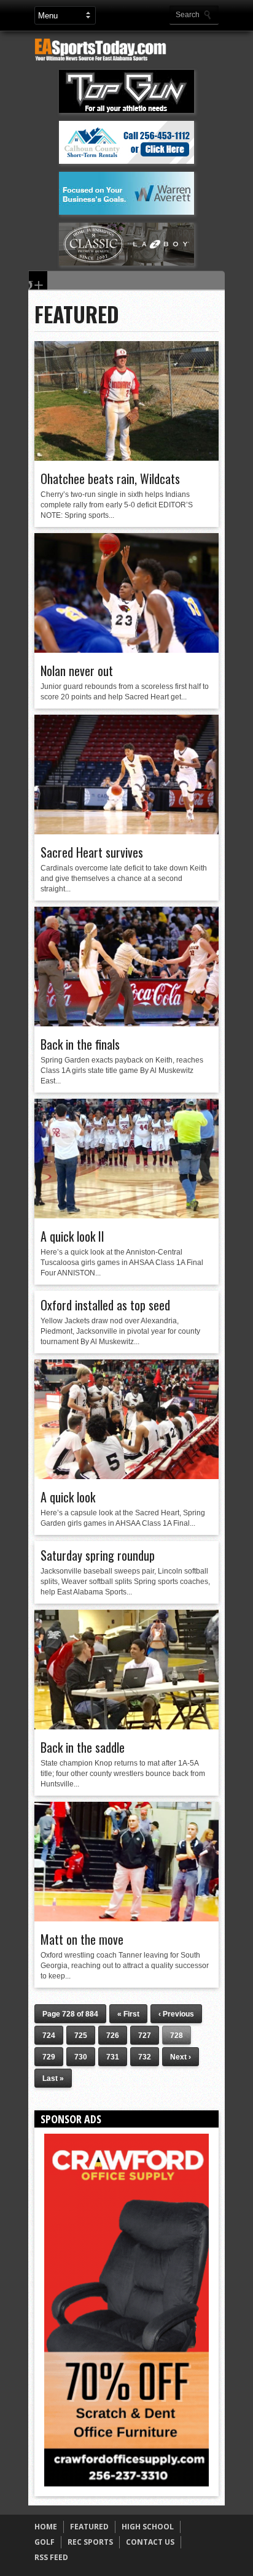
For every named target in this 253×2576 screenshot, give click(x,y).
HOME (46, 2527)
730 (81, 2057)
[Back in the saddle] (126, 1726)
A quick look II (72, 1236)
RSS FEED (51, 2557)
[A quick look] (126, 1476)
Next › (181, 2057)
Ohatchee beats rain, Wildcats (110, 479)
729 (49, 2057)
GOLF (45, 2542)
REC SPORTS (90, 2542)
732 (145, 2057)
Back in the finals (80, 1044)
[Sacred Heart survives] (126, 831)
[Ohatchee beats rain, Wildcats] (126, 458)
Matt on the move (82, 1939)
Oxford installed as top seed (105, 1305)
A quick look (68, 1497)
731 (113, 2057)
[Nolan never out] (126, 650)
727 (145, 2036)
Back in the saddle (83, 1747)
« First (128, 2014)
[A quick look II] (126, 1215)
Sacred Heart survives (92, 852)
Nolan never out (77, 671)
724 (49, 2036)
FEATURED (89, 2527)
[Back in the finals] (126, 1023)
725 (81, 2036)
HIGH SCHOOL (148, 2527)
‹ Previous (176, 2014)
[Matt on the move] (126, 1918)
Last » (53, 2078)
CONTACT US (150, 2542)
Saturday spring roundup (98, 1555)
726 (113, 2036)
